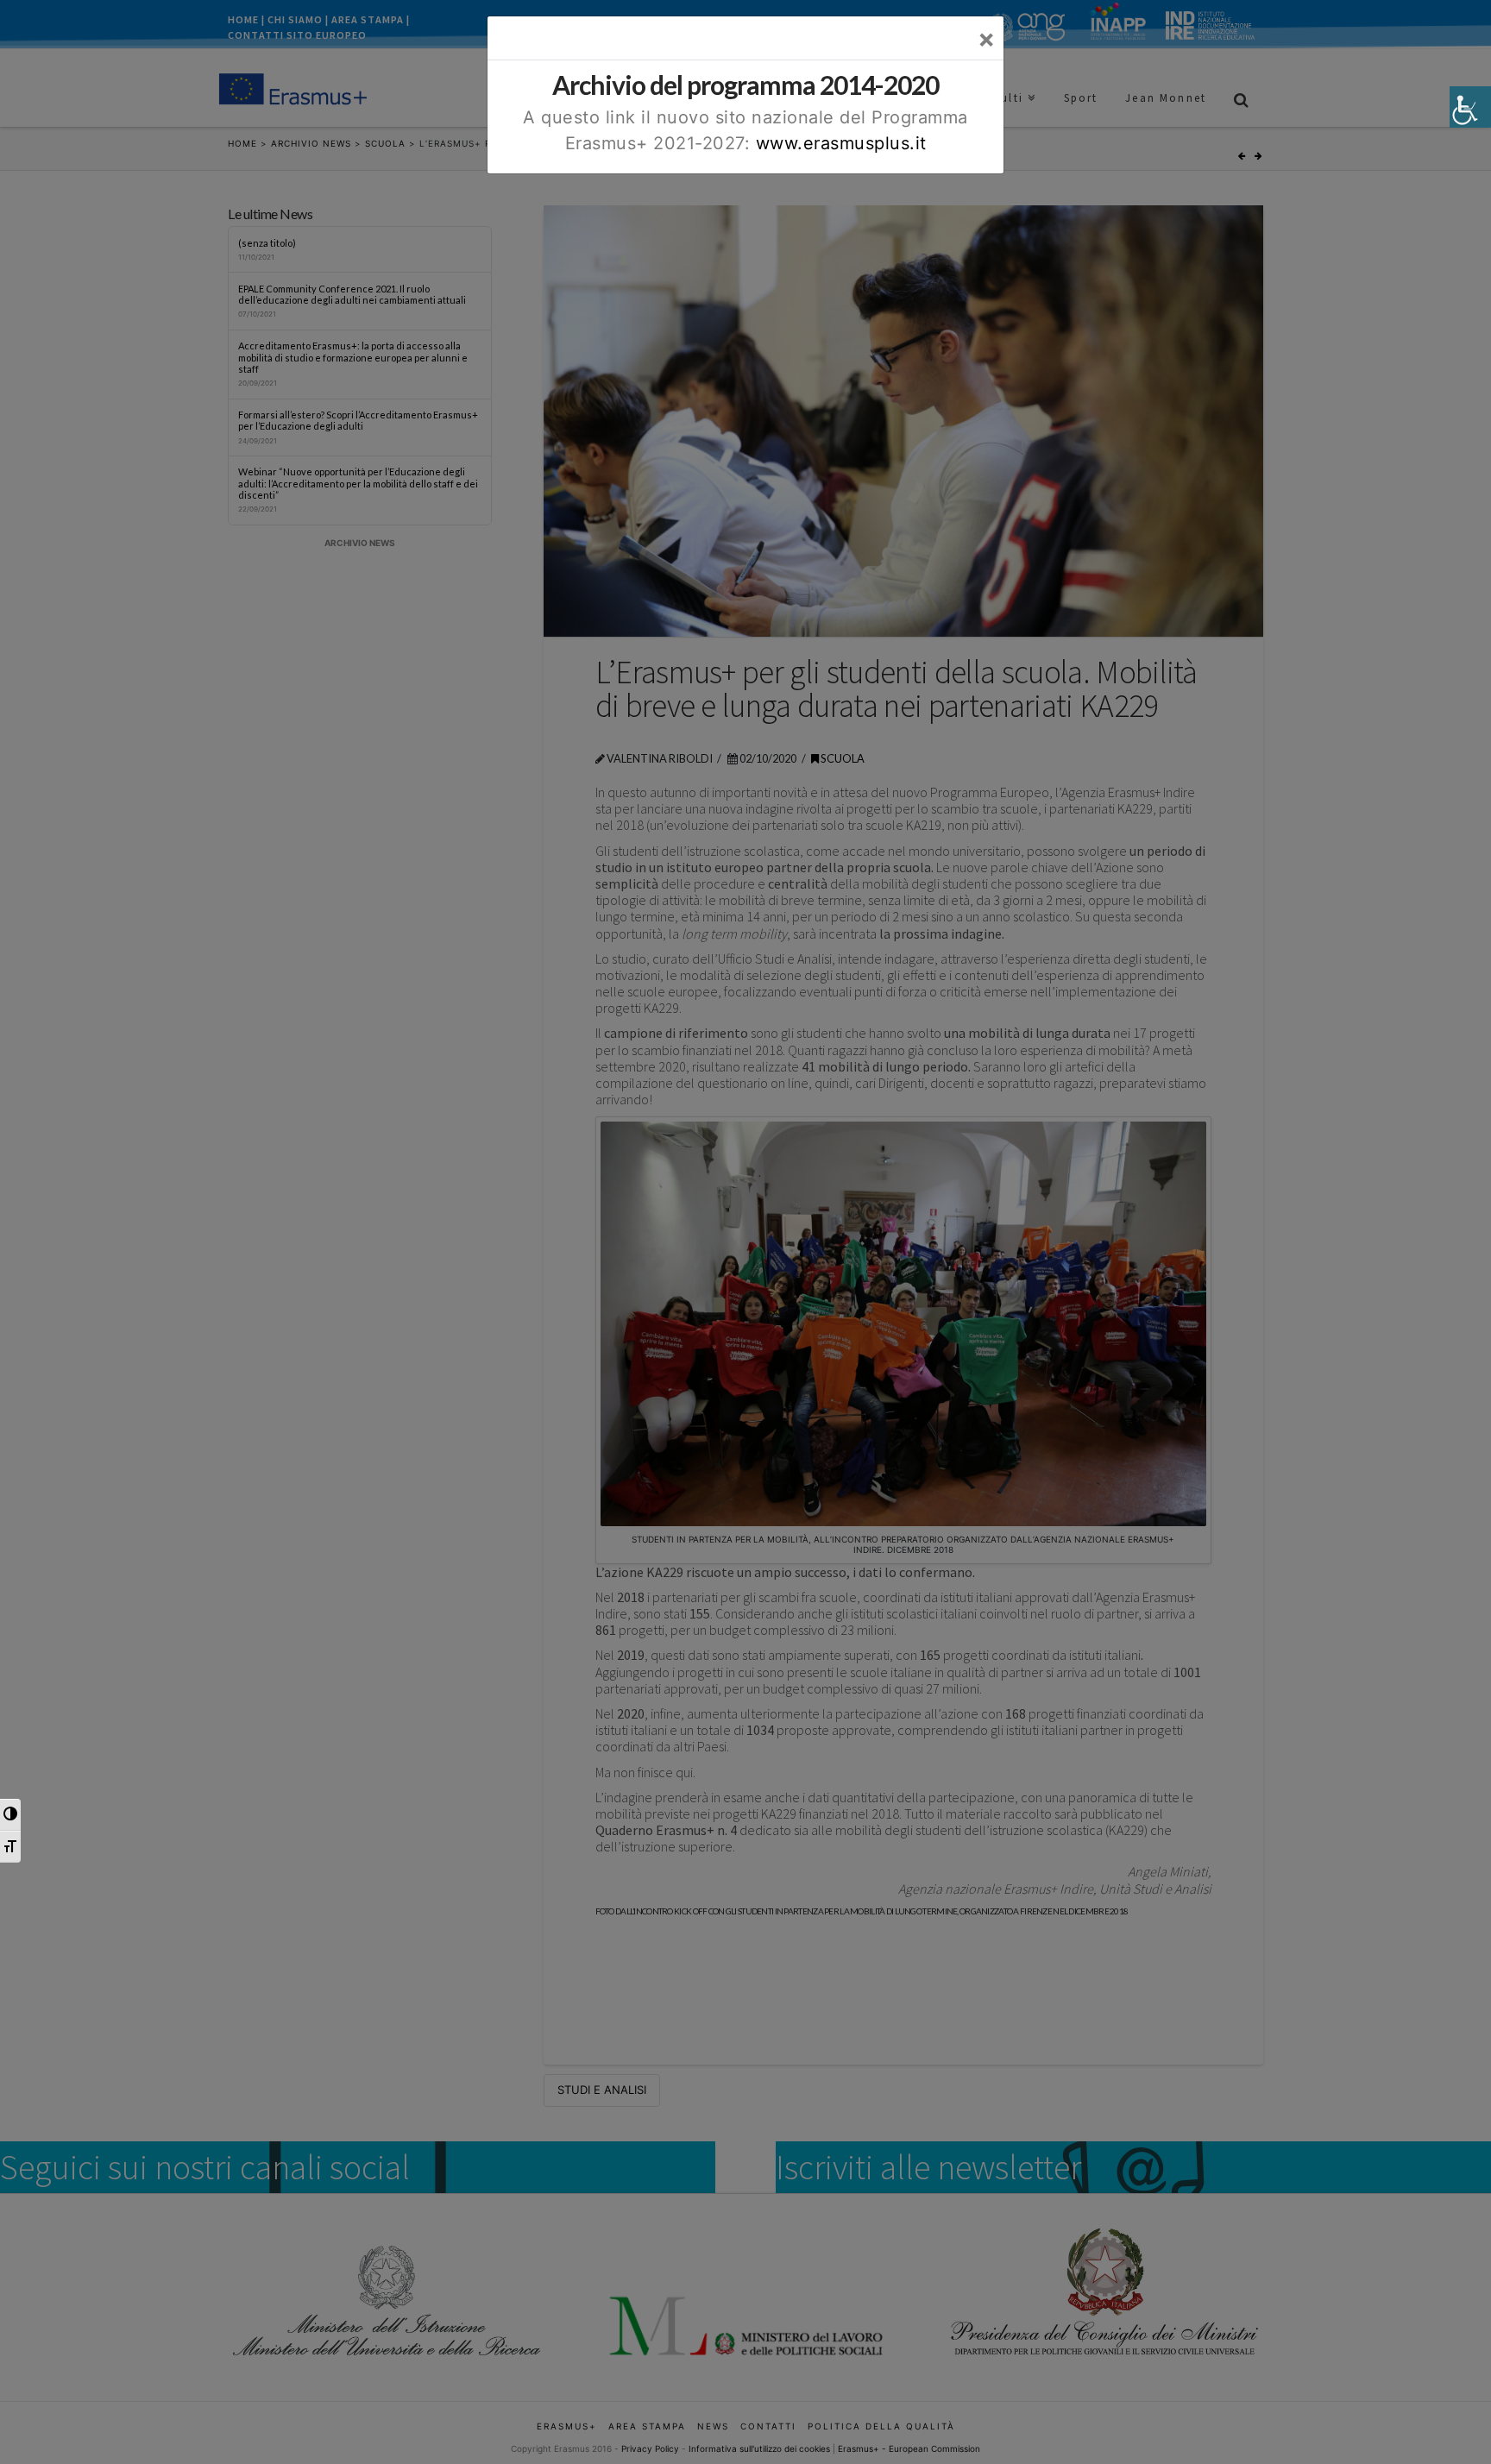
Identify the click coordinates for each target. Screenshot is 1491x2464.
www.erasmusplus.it (841, 143)
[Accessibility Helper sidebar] (1470, 107)
